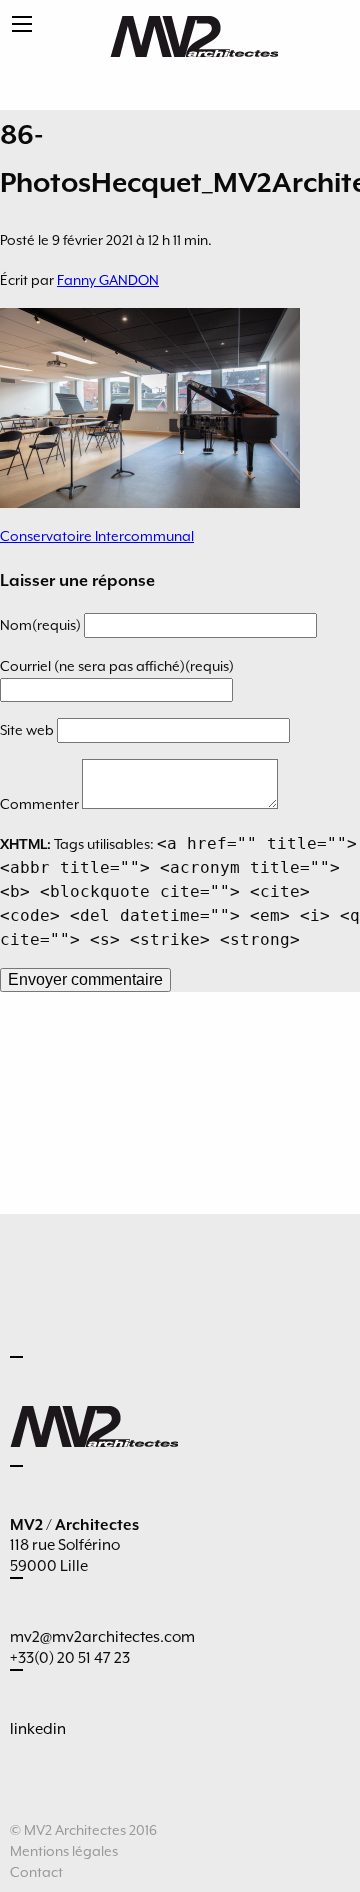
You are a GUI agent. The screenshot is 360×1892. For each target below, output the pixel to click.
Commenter (41, 804)
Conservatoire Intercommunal (97, 536)
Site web (28, 730)
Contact (36, 1872)
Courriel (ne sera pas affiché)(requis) (117, 666)
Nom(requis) (42, 625)
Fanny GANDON (108, 280)
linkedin (38, 1729)
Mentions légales (64, 1851)
